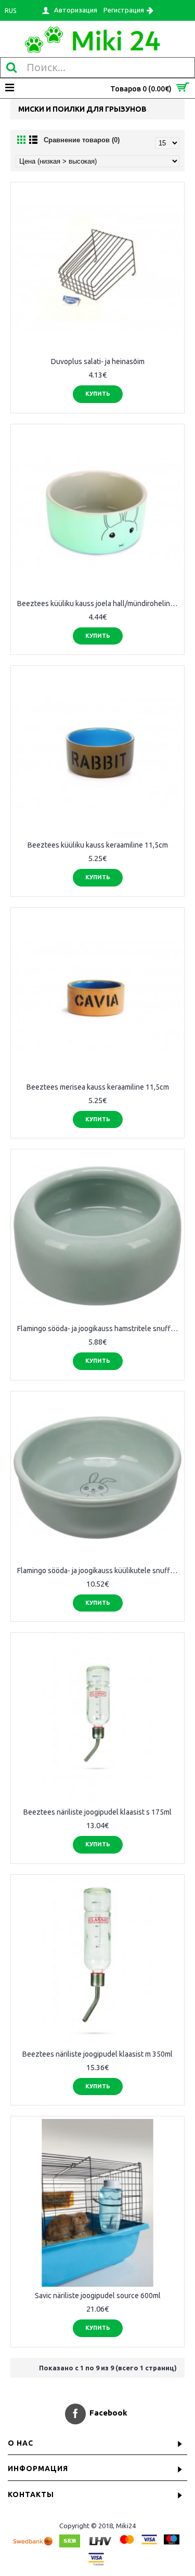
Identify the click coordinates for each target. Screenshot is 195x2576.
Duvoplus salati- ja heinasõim (98, 361)
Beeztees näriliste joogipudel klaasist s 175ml (97, 1812)
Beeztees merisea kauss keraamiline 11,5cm (98, 1087)
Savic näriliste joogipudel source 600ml (98, 2296)
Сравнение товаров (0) (82, 140)
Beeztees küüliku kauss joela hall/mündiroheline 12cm (99, 603)
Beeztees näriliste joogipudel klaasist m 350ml (97, 2054)
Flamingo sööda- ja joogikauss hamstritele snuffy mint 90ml (99, 1329)
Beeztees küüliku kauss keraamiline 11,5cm (98, 845)
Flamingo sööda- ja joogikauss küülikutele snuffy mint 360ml (99, 1571)
